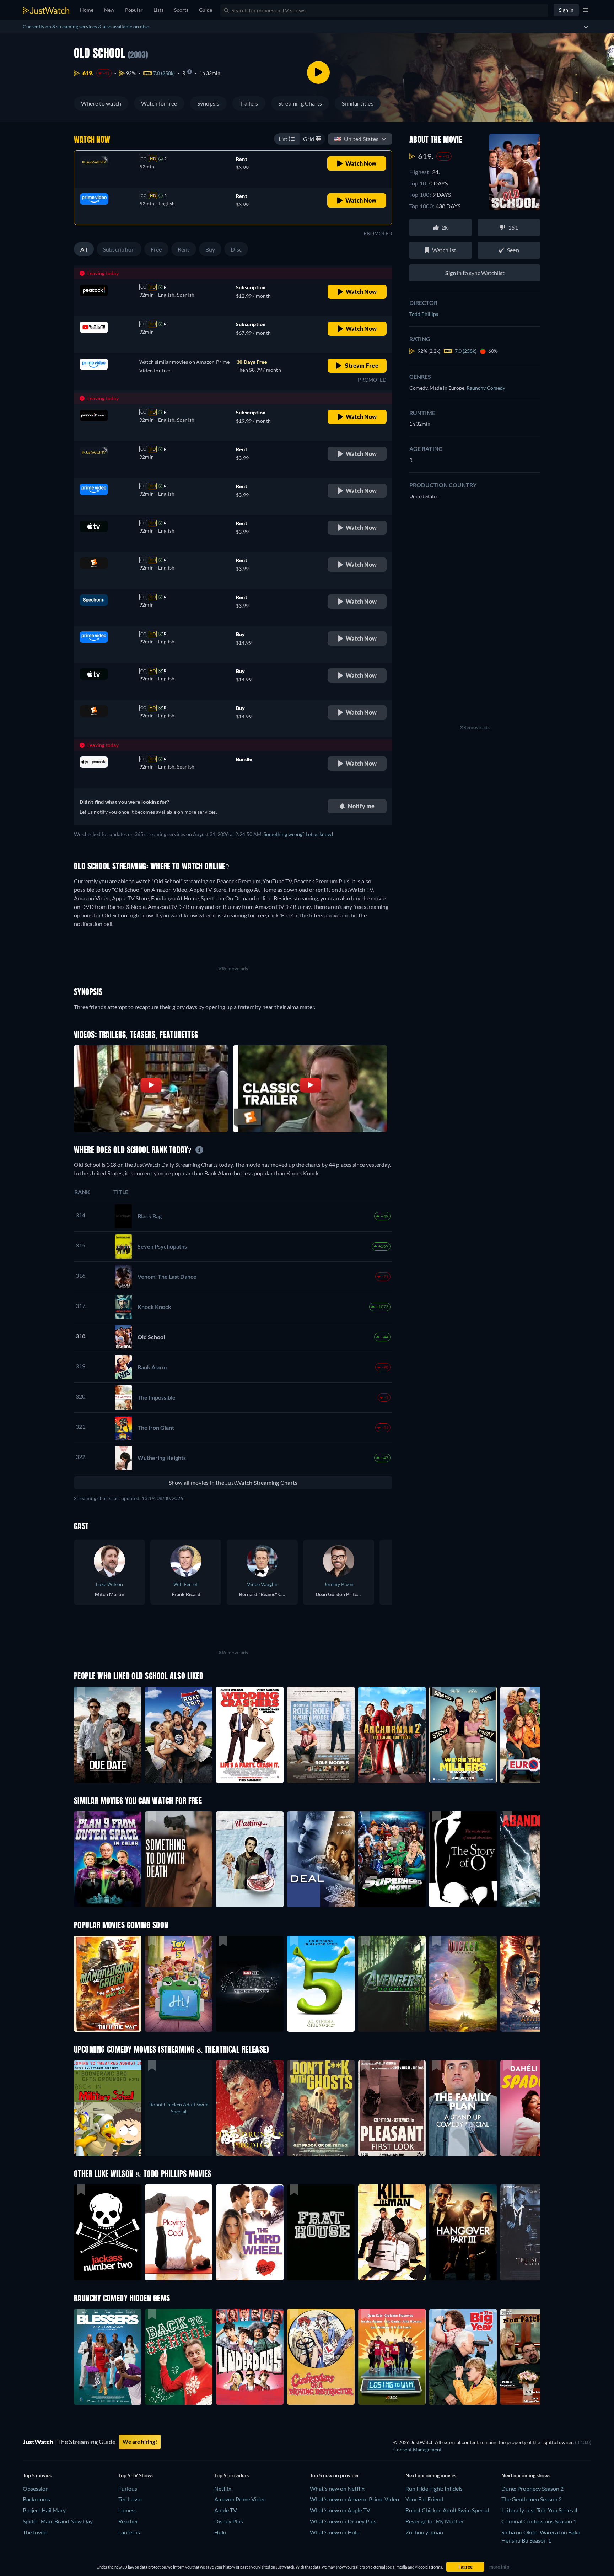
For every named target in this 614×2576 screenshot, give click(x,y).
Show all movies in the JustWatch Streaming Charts (233, 1483)
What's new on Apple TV (340, 2510)
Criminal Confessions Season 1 (539, 2521)
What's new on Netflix (337, 2488)
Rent (184, 249)
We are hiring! (140, 2442)
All (84, 249)
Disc (236, 249)
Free (156, 249)
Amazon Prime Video (240, 2499)
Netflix (223, 2488)
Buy (210, 249)
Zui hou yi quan (424, 2532)
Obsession (36, 2488)
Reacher (128, 2521)
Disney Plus (229, 2521)
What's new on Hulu (335, 2532)
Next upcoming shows (526, 2475)
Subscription (119, 249)
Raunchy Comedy (486, 388)
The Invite (35, 2532)
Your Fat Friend (424, 2499)
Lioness (128, 2510)
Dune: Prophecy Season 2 (532, 2488)
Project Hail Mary (44, 2510)
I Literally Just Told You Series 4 (539, 2510)
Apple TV (226, 2510)
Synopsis (208, 103)
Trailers (249, 103)
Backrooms (36, 2499)
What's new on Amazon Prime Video (354, 2499)
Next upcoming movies (431, 2475)
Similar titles (357, 103)
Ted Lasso (130, 2499)
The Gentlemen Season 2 (532, 2499)
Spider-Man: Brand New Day (58, 2521)
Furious (128, 2488)
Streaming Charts (300, 103)
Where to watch (101, 103)
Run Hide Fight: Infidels (434, 2488)
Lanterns (129, 2532)
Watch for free (159, 103)
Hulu (220, 2532)
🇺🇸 (356, 139)
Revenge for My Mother (435, 2521)
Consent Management (418, 2449)
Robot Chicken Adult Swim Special (447, 2510)
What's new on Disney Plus (343, 2521)
